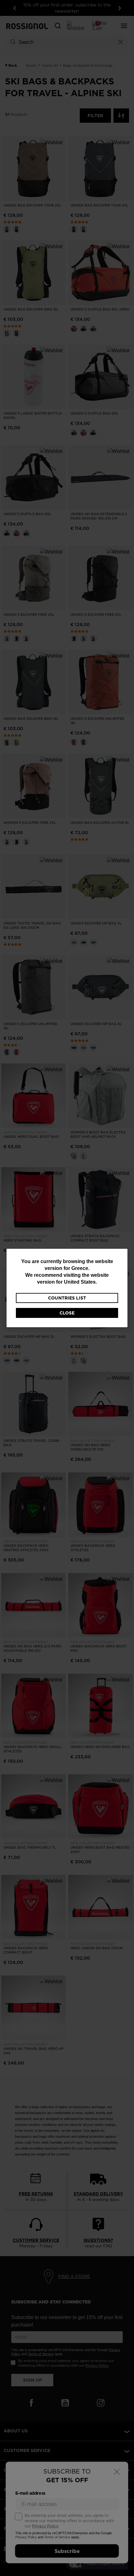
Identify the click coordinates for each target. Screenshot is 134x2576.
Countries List (67, 1298)
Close (67, 1313)
